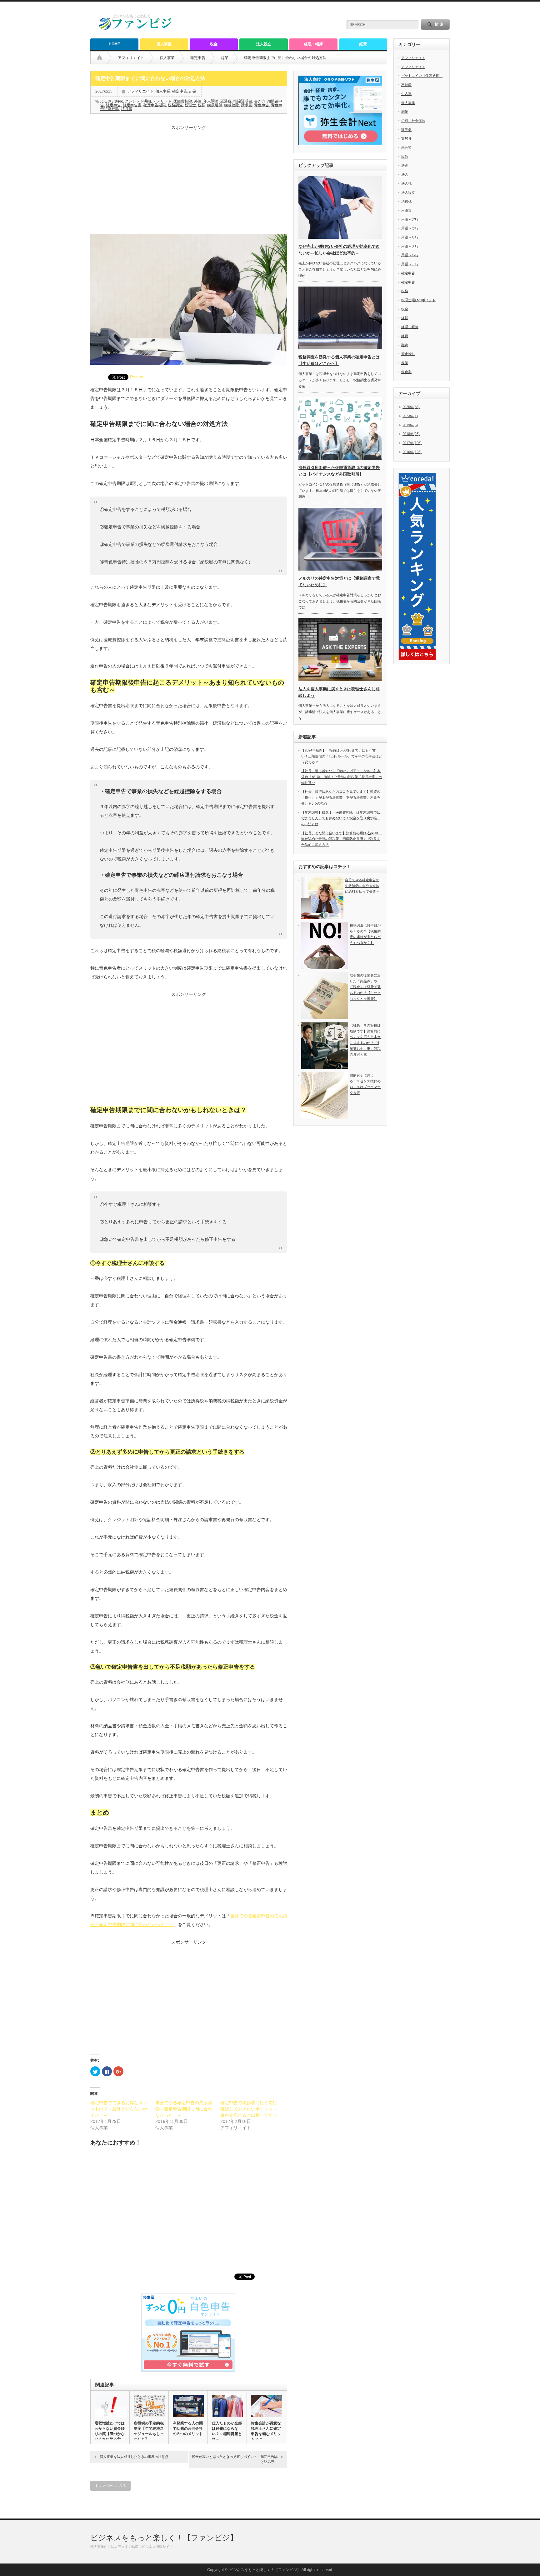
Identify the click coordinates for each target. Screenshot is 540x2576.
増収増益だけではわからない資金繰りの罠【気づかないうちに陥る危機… (110, 2434)
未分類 (406, 147)
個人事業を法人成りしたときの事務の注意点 (134, 2457)
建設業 (406, 130)
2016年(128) (412, 452)
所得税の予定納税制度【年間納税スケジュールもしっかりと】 (149, 2431)
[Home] (104, 58)
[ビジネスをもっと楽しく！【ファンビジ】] (136, 29)
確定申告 (198, 58)
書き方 (260, 101)
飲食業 (406, 372)
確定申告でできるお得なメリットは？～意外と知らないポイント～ (119, 2109)
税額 (202, 105)
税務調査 (175, 105)
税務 (405, 291)
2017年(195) (412, 443)
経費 (363, 44)
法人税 (406, 183)
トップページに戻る (110, 2486)
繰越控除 (232, 105)
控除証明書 (243, 101)
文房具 (406, 138)
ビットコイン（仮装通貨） (422, 76)
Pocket (137, 377)
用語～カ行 (410, 228)
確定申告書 (132, 105)
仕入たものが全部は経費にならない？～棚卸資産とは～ (227, 2431)
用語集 (406, 210)
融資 (405, 345)
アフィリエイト (131, 58)
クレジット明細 (138, 101)
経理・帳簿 (313, 44)
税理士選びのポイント (418, 300)
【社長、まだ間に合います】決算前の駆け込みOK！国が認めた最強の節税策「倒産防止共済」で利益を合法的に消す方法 (342, 839)
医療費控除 (183, 101)
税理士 (190, 105)
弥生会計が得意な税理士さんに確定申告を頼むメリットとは (266, 2431)
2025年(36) (411, 407)
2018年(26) (411, 434)
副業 (405, 112)
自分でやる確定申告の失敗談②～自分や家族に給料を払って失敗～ (362, 886)
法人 (405, 174)
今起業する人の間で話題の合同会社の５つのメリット (188, 2429)
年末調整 (211, 101)
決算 (405, 165)
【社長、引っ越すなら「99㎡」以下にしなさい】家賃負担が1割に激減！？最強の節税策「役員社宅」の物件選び (342, 777)
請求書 (247, 105)
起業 (225, 58)
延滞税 (226, 101)
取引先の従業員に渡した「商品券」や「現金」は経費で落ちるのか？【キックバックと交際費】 (365, 987)
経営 (405, 318)
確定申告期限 (155, 105)
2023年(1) (410, 416)
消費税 (406, 201)
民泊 (405, 157)
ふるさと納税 (112, 101)
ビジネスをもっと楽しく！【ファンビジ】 (164, 2538)
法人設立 (264, 44)
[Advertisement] (189, 184)
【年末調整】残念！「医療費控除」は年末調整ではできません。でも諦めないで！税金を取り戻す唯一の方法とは (341, 818)
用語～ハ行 (410, 255)
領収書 (127, 109)
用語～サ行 (410, 237)
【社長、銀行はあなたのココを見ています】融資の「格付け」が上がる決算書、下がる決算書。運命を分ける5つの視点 (341, 797)
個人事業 (164, 44)
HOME (114, 44)
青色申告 (262, 105)
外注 (198, 101)
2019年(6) (410, 425)
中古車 (406, 94)
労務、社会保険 (413, 121)
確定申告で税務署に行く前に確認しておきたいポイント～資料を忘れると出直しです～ (249, 2109)
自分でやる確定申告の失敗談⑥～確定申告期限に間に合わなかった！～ (184, 2109)
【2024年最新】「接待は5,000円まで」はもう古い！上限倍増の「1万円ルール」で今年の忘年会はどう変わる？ (342, 756)
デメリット (162, 101)
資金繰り (408, 354)
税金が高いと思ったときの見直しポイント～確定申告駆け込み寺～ (235, 2459)
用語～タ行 (410, 246)
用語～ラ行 (410, 264)
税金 (214, 44)
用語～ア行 (410, 219)
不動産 (406, 85)
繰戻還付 (215, 105)
